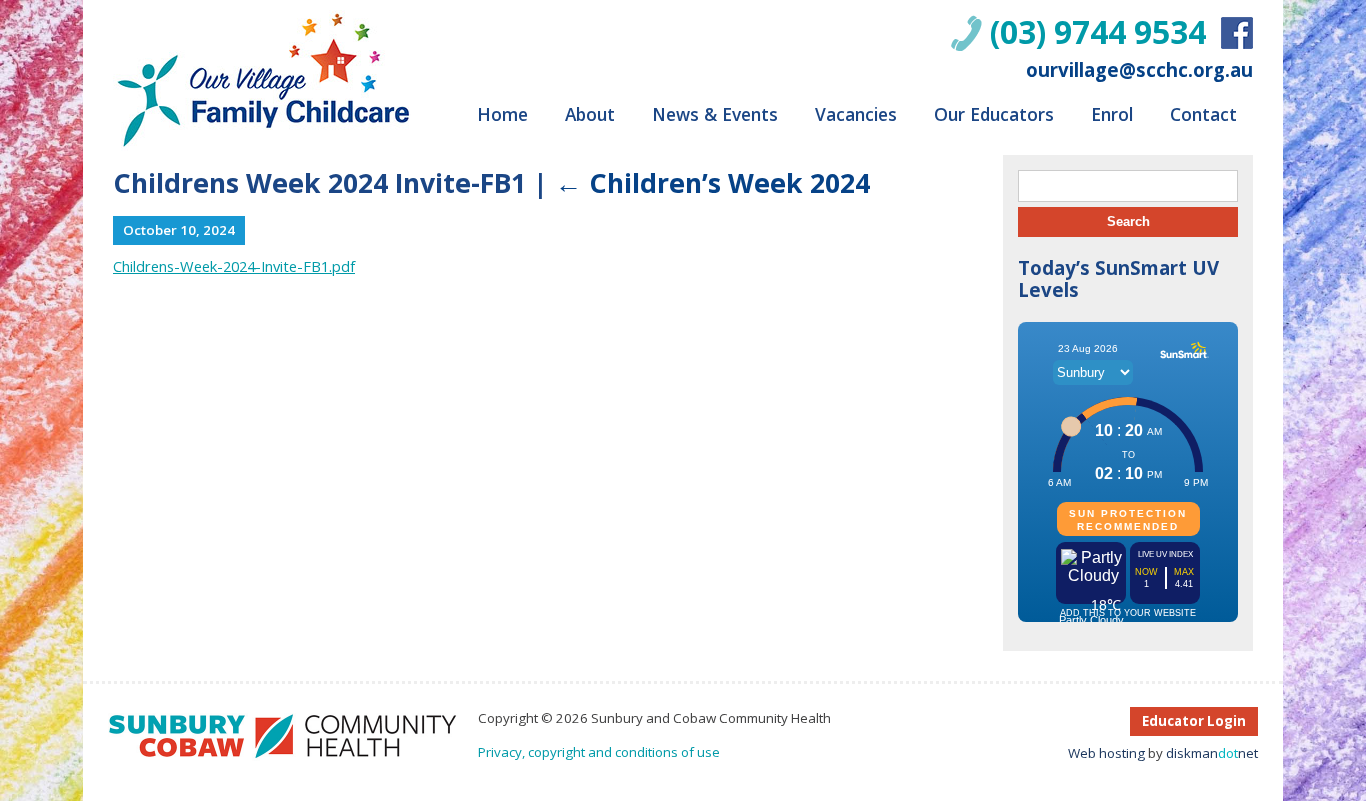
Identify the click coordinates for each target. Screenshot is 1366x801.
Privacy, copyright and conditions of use (599, 752)
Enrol (1112, 114)
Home (502, 114)
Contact (1203, 114)
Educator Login (1194, 721)
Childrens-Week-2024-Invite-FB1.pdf (234, 266)
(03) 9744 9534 (1098, 31)
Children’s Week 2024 (712, 183)
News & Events (715, 114)
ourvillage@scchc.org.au (1139, 69)
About (590, 114)
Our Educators (994, 114)
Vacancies (856, 114)
